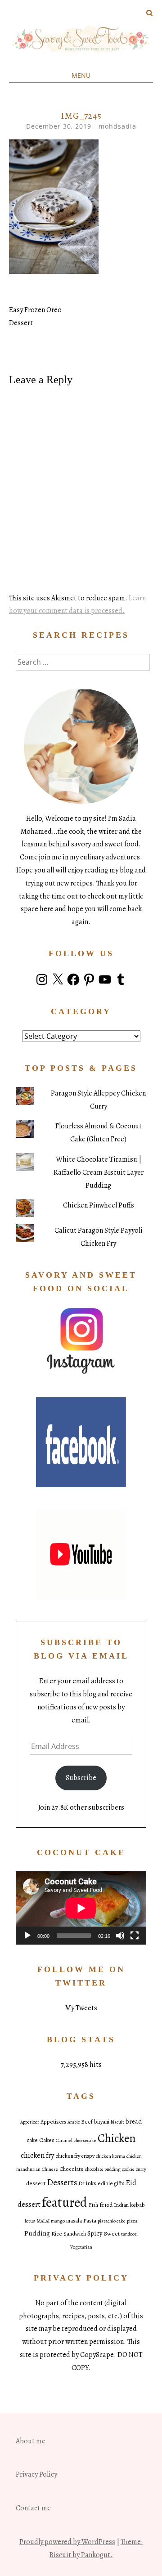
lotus (30, 2221)
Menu (81, 75)
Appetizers (53, 2122)
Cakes (47, 2140)
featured (65, 2202)
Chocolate (72, 2169)
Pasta (90, 2220)
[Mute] (120, 1936)
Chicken (117, 2138)
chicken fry (37, 2155)
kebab (137, 2205)
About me (31, 2441)
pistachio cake (112, 2221)
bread (134, 2121)
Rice (57, 2234)
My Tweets (81, 2008)
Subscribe (81, 1778)
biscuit (117, 2122)
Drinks (87, 2183)
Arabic (74, 2122)
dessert (36, 2183)
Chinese (50, 2169)
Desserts (62, 2182)
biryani (102, 2122)
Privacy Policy (36, 2474)
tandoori (129, 2234)
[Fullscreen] (135, 1936)
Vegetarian (81, 2247)
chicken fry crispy (75, 2156)
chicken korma (110, 2156)
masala (74, 2221)
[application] (81, 1908)
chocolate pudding (103, 2169)
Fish (93, 2205)
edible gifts (111, 2183)
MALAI (43, 2221)
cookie (128, 2169)
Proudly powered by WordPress (67, 2542)
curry (141, 2169)
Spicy (95, 2233)
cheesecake (85, 2140)
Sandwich (75, 2234)
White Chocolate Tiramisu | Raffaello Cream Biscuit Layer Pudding (99, 1172)
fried (106, 2205)
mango (58, 2221)
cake (32, 2140)
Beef (87, 2122)
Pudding (37, 2233)
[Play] (27, 1936)
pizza (132, 2221)
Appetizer (30, 2122)
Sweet (112, 2234)
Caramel (64, 2140)
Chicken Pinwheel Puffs (99, 1205)
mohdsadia (117, 126)
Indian (121, 2205)
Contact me (33, 2508)
